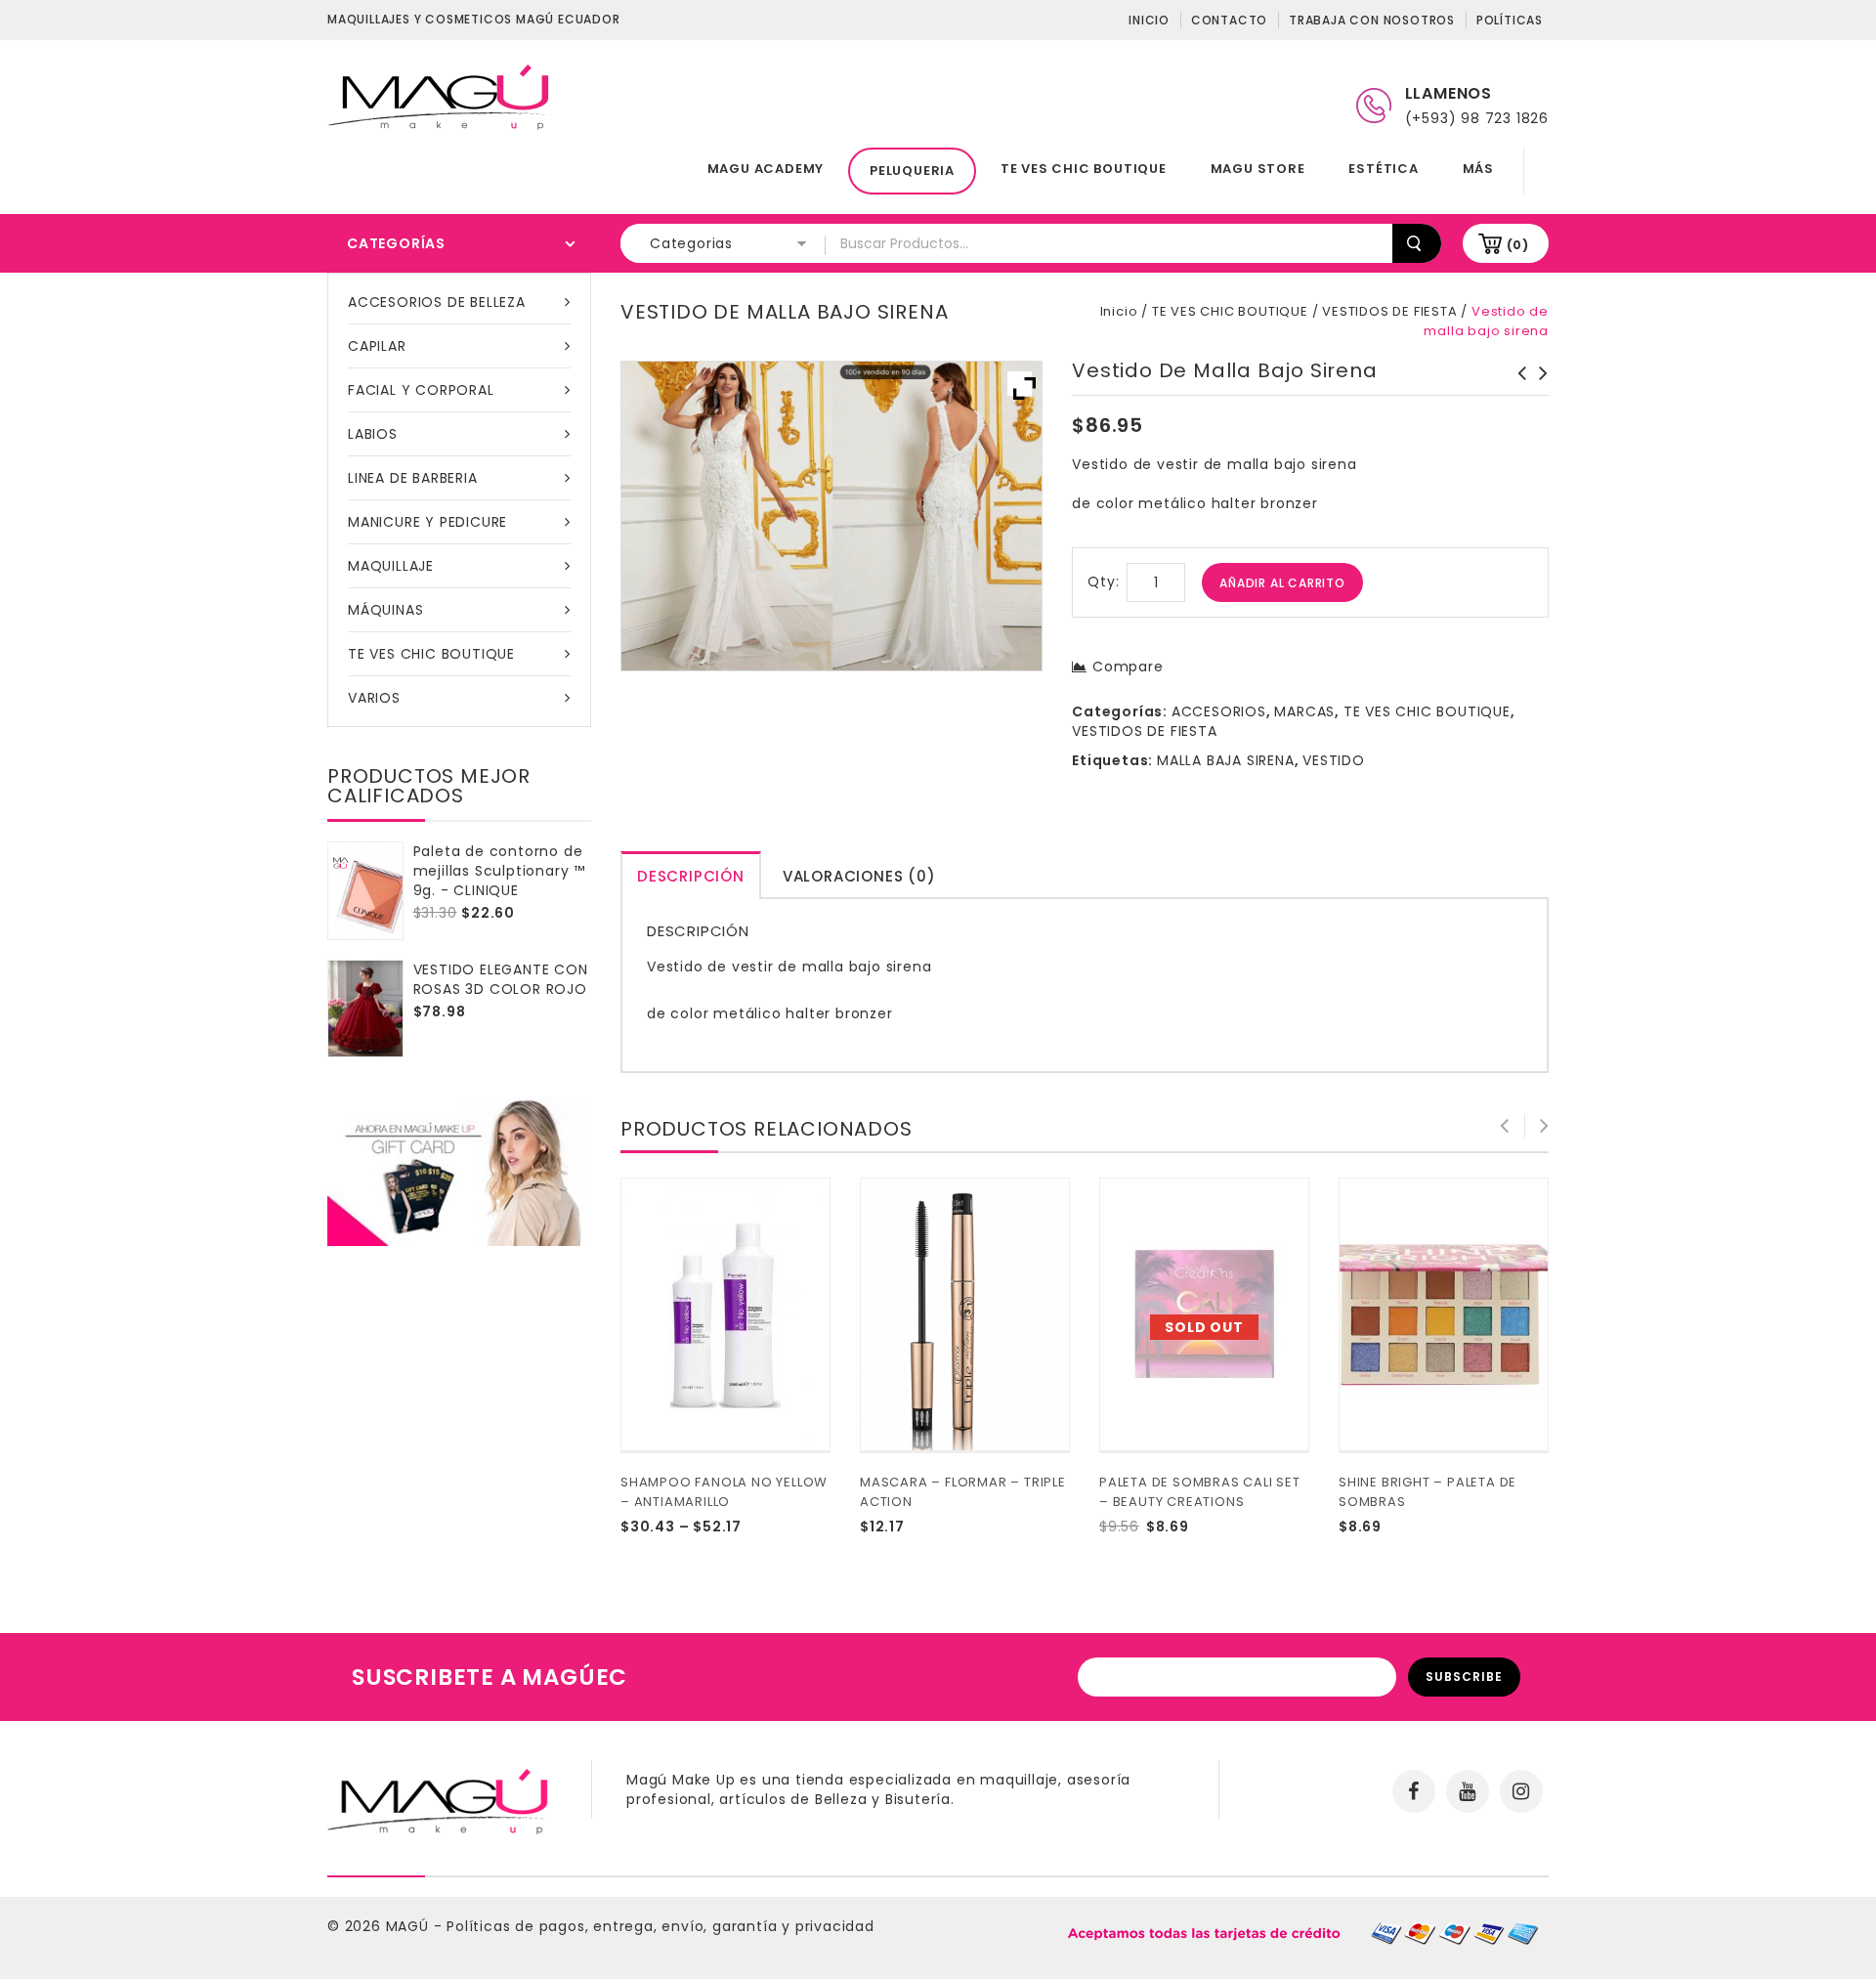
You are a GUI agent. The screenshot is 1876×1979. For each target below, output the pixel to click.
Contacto (1229, 20)
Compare (1128, 667)
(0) (1518, 245)
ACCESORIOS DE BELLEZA (437, 302)
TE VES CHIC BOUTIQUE (1084, 169)
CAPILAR (377, 346)
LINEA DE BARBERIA (413, 478)
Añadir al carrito (1282, 583)
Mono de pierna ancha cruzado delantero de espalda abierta (1538, 403)
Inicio (1149, 20)
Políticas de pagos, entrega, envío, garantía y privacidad (661, 1926)
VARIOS (374, 698)
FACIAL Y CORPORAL (421, 390)
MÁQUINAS (385, 610)
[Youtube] (1468, 1791)
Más (1478, 169)
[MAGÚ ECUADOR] (440, 96)
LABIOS (373, 434)
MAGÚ (410, 1926)
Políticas (1510, 20)
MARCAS (1304, 711)
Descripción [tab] (691, 876)
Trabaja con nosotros (1372, 20)
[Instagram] (1521, 1791)
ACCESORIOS (1219, 711)
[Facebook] (1414, 1791)
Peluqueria (912, 171)
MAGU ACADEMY (766, 169)
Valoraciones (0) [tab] (859, 876)
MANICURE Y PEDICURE (427, 522)
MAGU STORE (1258, 169)
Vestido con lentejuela (1516, 383)
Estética (1383, 169)
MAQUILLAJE (391, 566)
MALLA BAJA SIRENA (1226, 760)
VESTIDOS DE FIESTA (1389, 311)
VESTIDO (1334, 760)
